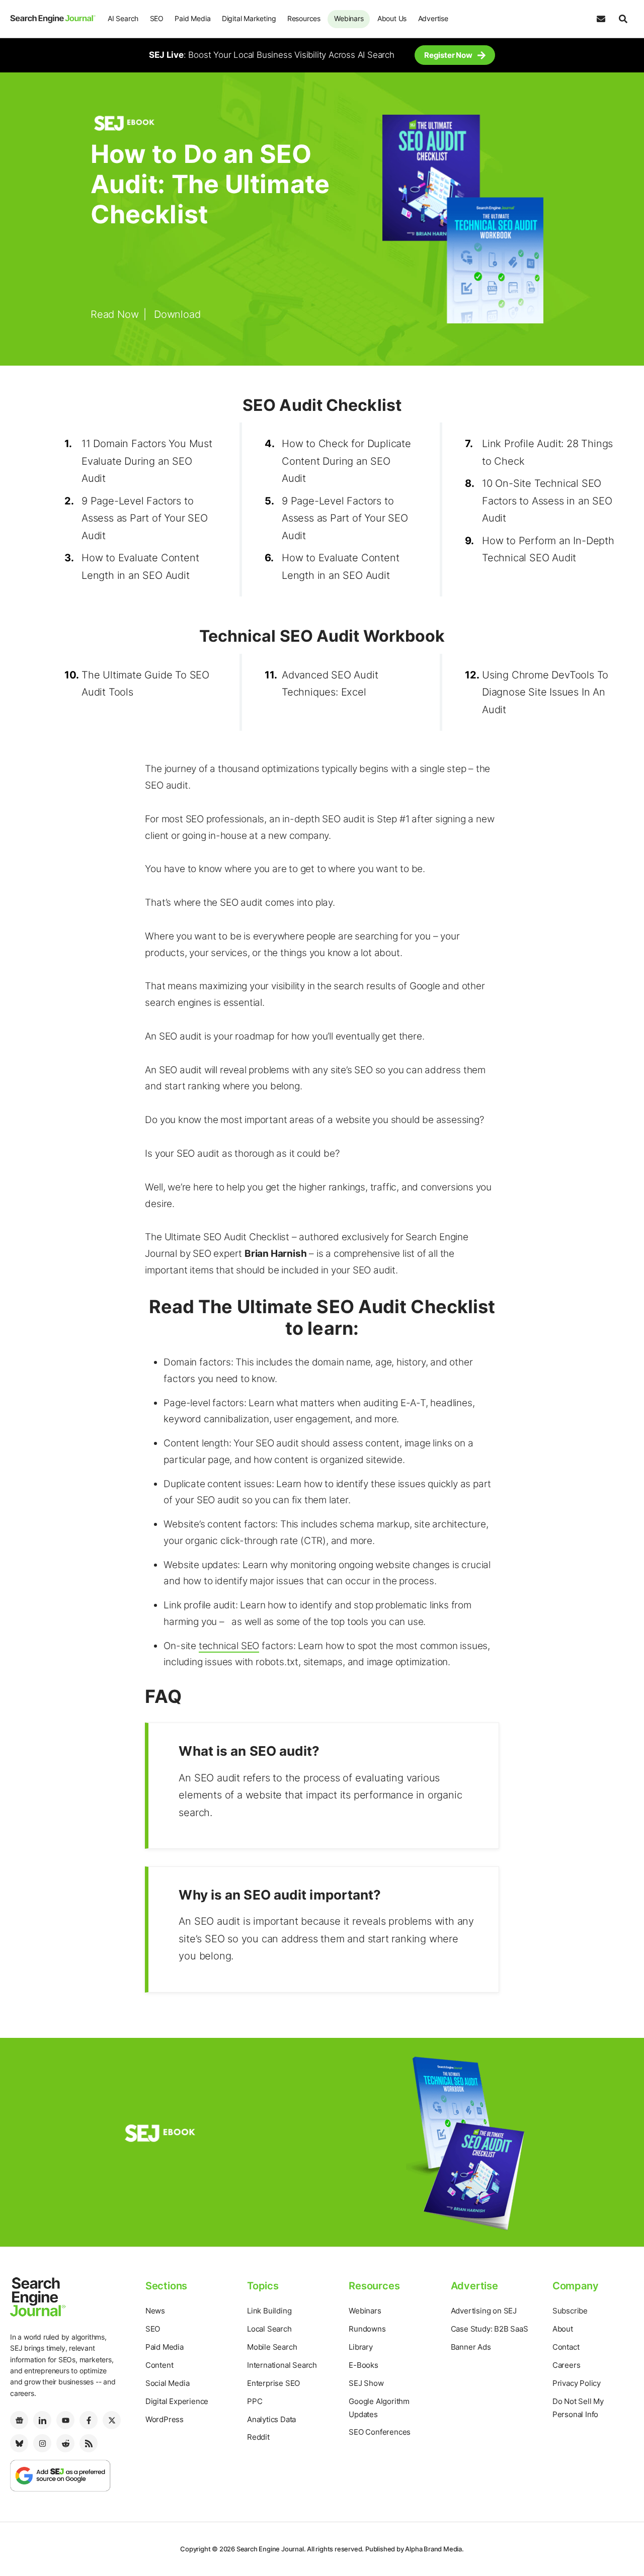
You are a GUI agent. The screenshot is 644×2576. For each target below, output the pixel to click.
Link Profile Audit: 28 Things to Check (547, 452)
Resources (304, 18)
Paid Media (192, 18)
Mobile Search (272, 2347)
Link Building (269, 2311)
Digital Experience (177, 2401)
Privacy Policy (577, 2383)
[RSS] (89, 2443)
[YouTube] (65, 2420)
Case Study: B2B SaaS (490, 2329)
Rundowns (367, 2329)
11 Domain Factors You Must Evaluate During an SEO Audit (147, 461)
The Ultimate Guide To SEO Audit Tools (145, 684)
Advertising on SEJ (484, 2311)
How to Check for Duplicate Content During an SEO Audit (346, 461)
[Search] (623, 19)
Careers (567, 2365)
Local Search (269, 2329)
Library (361, 2347)
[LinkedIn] (42, 2420)
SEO (157, 18)
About (563, 2329)
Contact (566, 2347)
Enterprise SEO (273, 2383)
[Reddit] (65, 2443)
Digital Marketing (249, 18)
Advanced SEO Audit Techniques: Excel (330, 684)
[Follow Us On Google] (60, 2475)
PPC (255, 2401)
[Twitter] (112, 2420)
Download (177, 314)
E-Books (364, 2365)
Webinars (349, 18)
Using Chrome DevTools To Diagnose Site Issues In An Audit (545, 692)
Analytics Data (271, 2419)
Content (159, 2365)
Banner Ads (471, 2347)
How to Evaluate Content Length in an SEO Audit (140, 567)
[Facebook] (89, 2420)
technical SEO (229, 1646)
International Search (282, 2365)
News (155, 2311)
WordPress (165, 2419)
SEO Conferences (380, 2432)
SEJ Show (366, 2383)
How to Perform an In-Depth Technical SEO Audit (548, 549)
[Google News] (19, 2420)
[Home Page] (53, 19)
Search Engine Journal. (271, 2549)
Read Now (114, 314)
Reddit (258, 2437)
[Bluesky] (19, 2443)
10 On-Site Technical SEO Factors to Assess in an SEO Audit (547, 501)
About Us (392, 18)
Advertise (433, 18)
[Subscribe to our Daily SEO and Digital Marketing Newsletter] (601, 19)
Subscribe (570, 2311)
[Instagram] (42, 2443)
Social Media (168, 2383)
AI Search (123, 18)
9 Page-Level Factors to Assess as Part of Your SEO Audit (145, 518)
